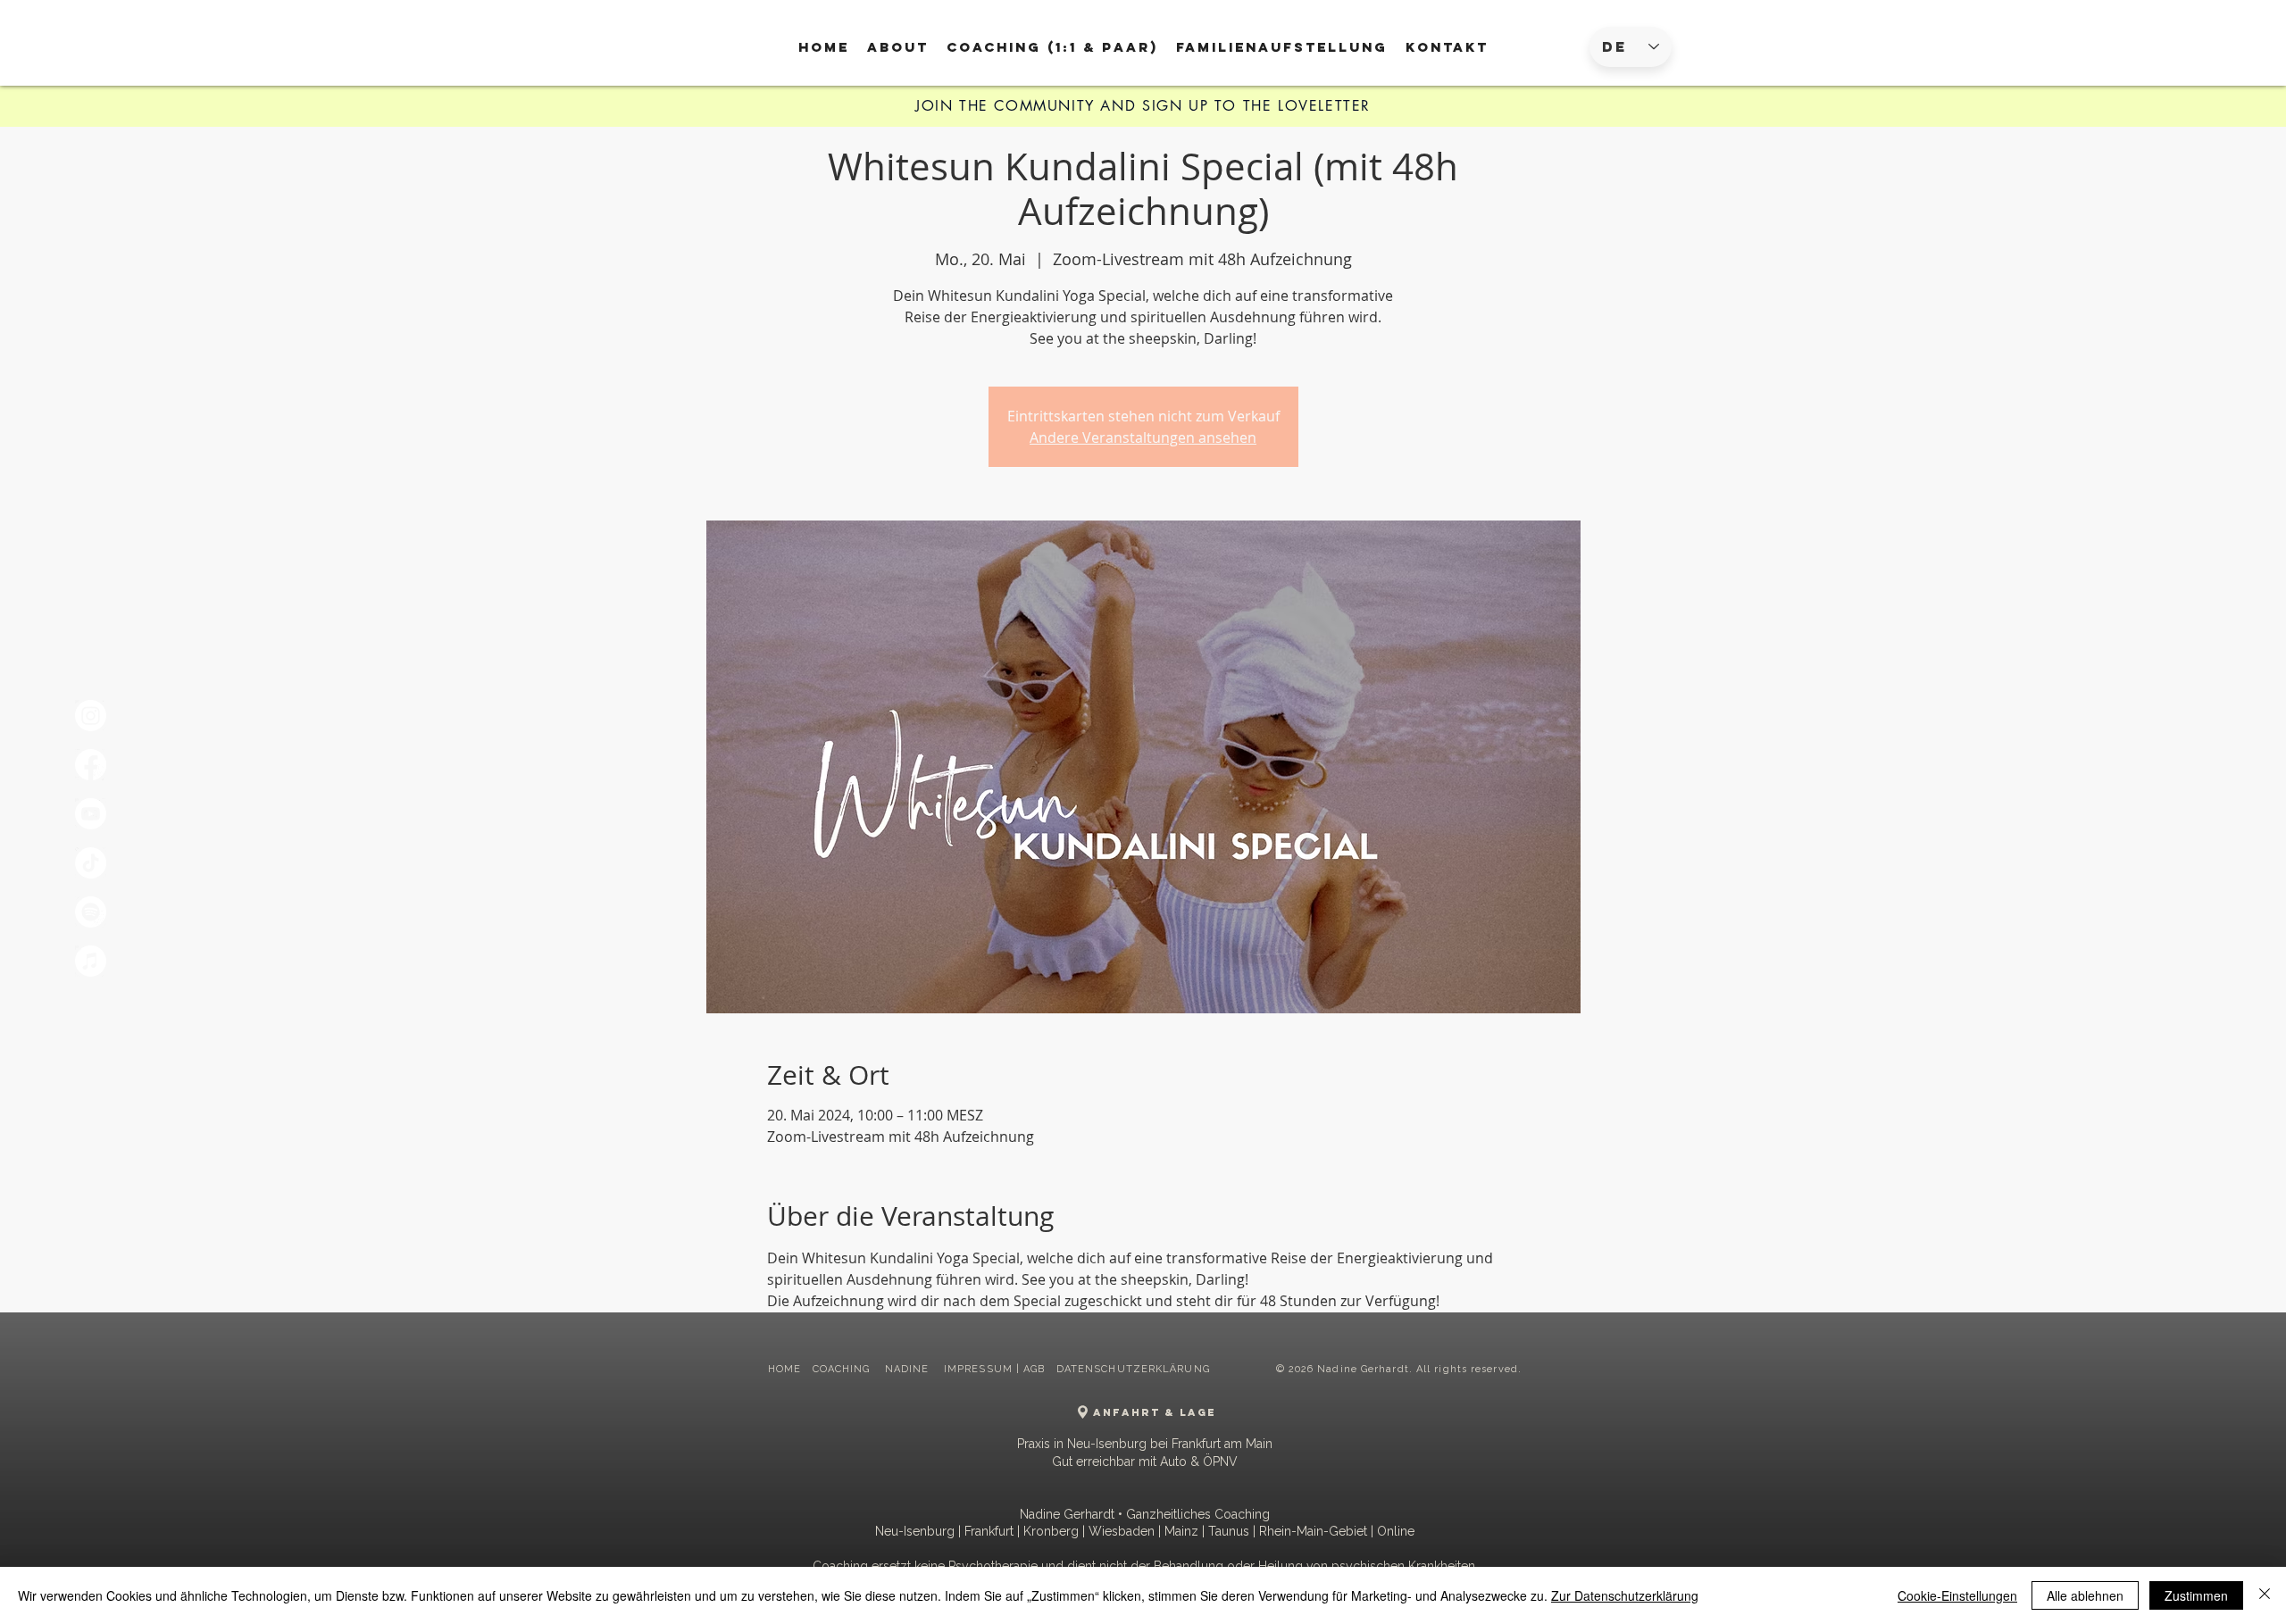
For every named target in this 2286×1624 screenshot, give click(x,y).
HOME (784, 1369)
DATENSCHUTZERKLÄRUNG (1133, 1369)
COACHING (843, 1369)
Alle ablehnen (2085, 1595)
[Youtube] (91, 814)
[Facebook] (91, 765)
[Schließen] (2265, 1595)
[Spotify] (91, 912)
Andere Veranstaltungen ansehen (1143, 437)
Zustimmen (2196, 1595)
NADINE (909, 1369)
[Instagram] (91, 716)
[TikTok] (91, 863)
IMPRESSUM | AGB (995, 1369)
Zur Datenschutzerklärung (1625, 1595)
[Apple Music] (91, 961)
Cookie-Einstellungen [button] (1957, 1595)
